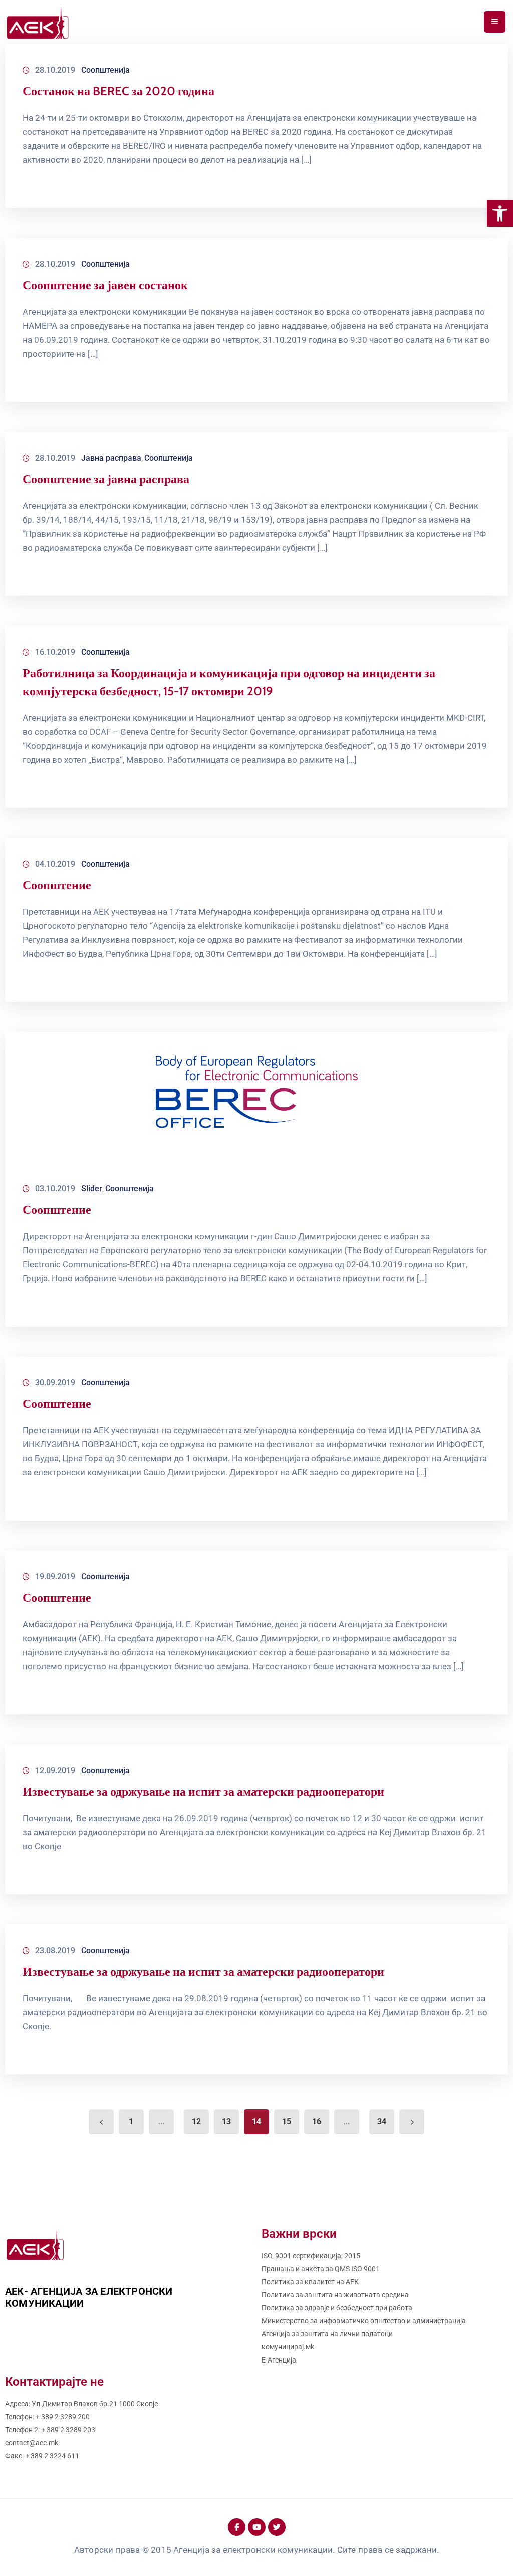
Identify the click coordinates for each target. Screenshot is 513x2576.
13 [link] (226, 2122)
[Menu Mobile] (495, 22)
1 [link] (131, 2122)
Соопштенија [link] (105, 70)
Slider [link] (92, 1189)
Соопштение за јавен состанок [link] (105, 285)
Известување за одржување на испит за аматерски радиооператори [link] (203, 1791)
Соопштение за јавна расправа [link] (106, 479)
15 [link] (287, 2122)
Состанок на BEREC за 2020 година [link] (118, 91)
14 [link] (256, 2122)
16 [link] (317, 2122)
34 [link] (382, 2122)
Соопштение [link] (57, 885)
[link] (500, 213)
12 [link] (196, 2122)
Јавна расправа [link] (111, 458)
